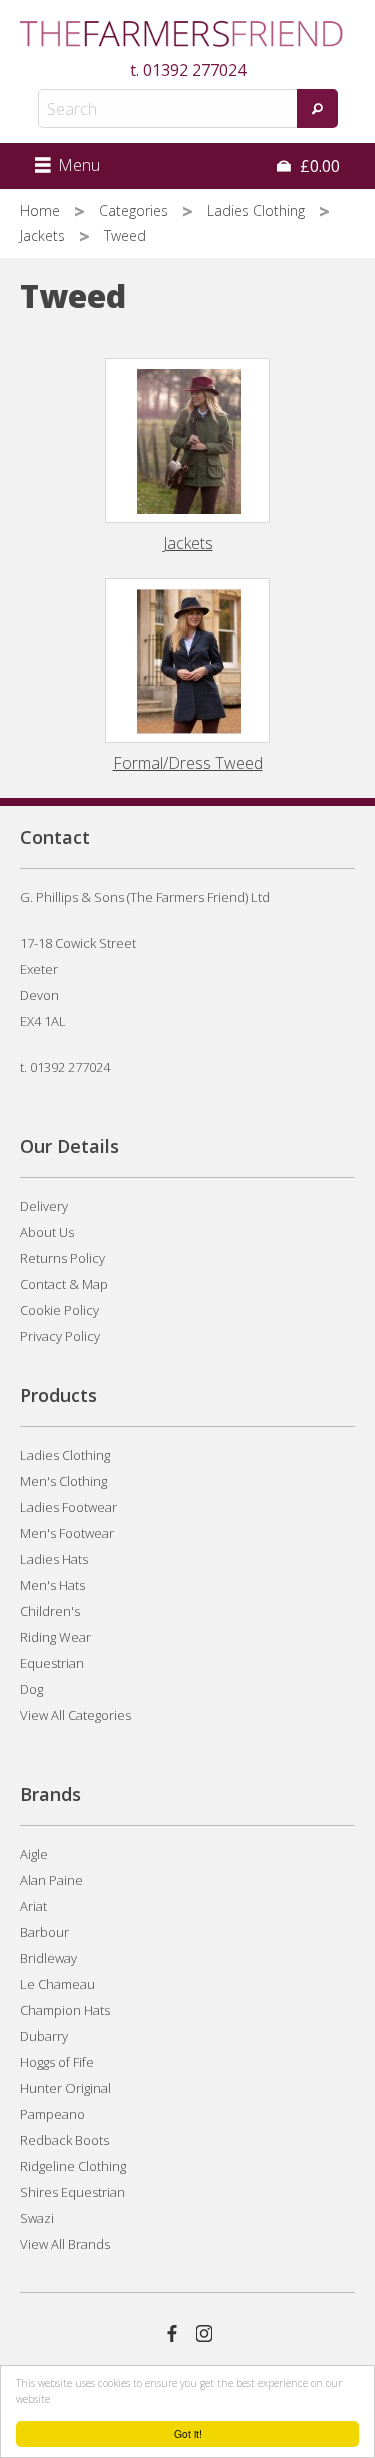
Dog (31, 1689)
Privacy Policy (60, 1336)
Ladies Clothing (258, 210)
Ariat (33, 1906)
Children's (50, 1611)
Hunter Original (65, 2088)
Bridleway (48, 1958)
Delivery (44, 1206)
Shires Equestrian (72, 2192)
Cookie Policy (59, 1310)
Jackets (44, 235)
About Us (47, 1232)
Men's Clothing (63, 1481)
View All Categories (75, 1715)
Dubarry (44, 2036)
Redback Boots (64, 2140)
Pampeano (52, 2114)
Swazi (37, 2218)
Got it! (188, 2433)
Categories (135, 210)
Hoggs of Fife (57, 2062)
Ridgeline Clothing (73, 2166)
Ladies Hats (54, 1559)
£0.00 (318, 166)
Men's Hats (52, 1585)
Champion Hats (65, 2010)
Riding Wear (55, 1637)
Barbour (44, 1932)
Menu (77, 165)
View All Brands (65, 2244)
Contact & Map (64, 1284)
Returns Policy (62, 1258)
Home (42, 210)
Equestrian (52, 1663)
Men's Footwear (67, 1533)
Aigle (34, 1854)
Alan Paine (51, 1880)
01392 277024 (194, 70)
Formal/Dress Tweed (188, 763)
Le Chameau (57, 1984)
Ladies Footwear (68, 1507)
